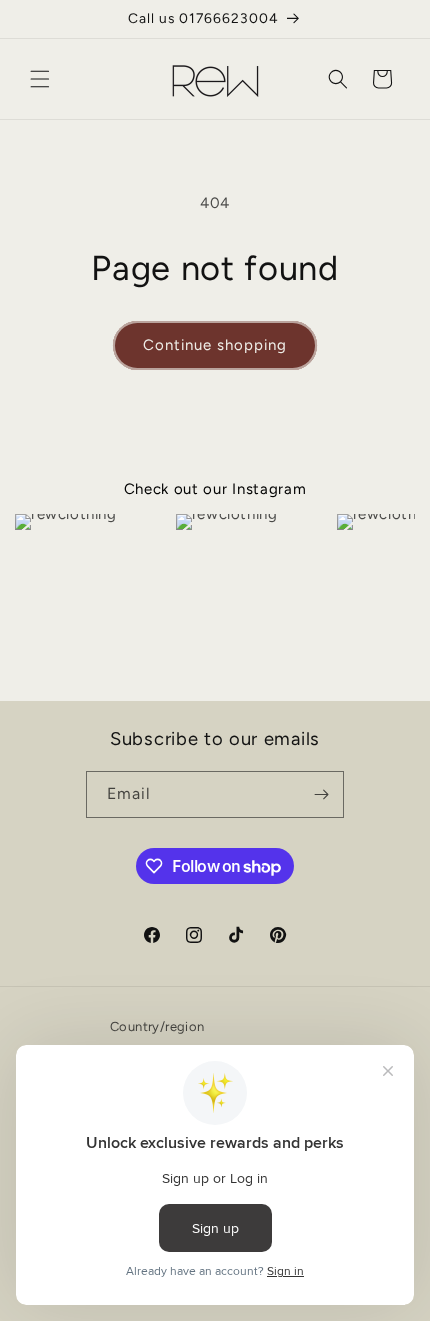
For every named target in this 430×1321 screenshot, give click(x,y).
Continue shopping (215, 345)
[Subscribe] (321, 794)
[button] (40, 79)
